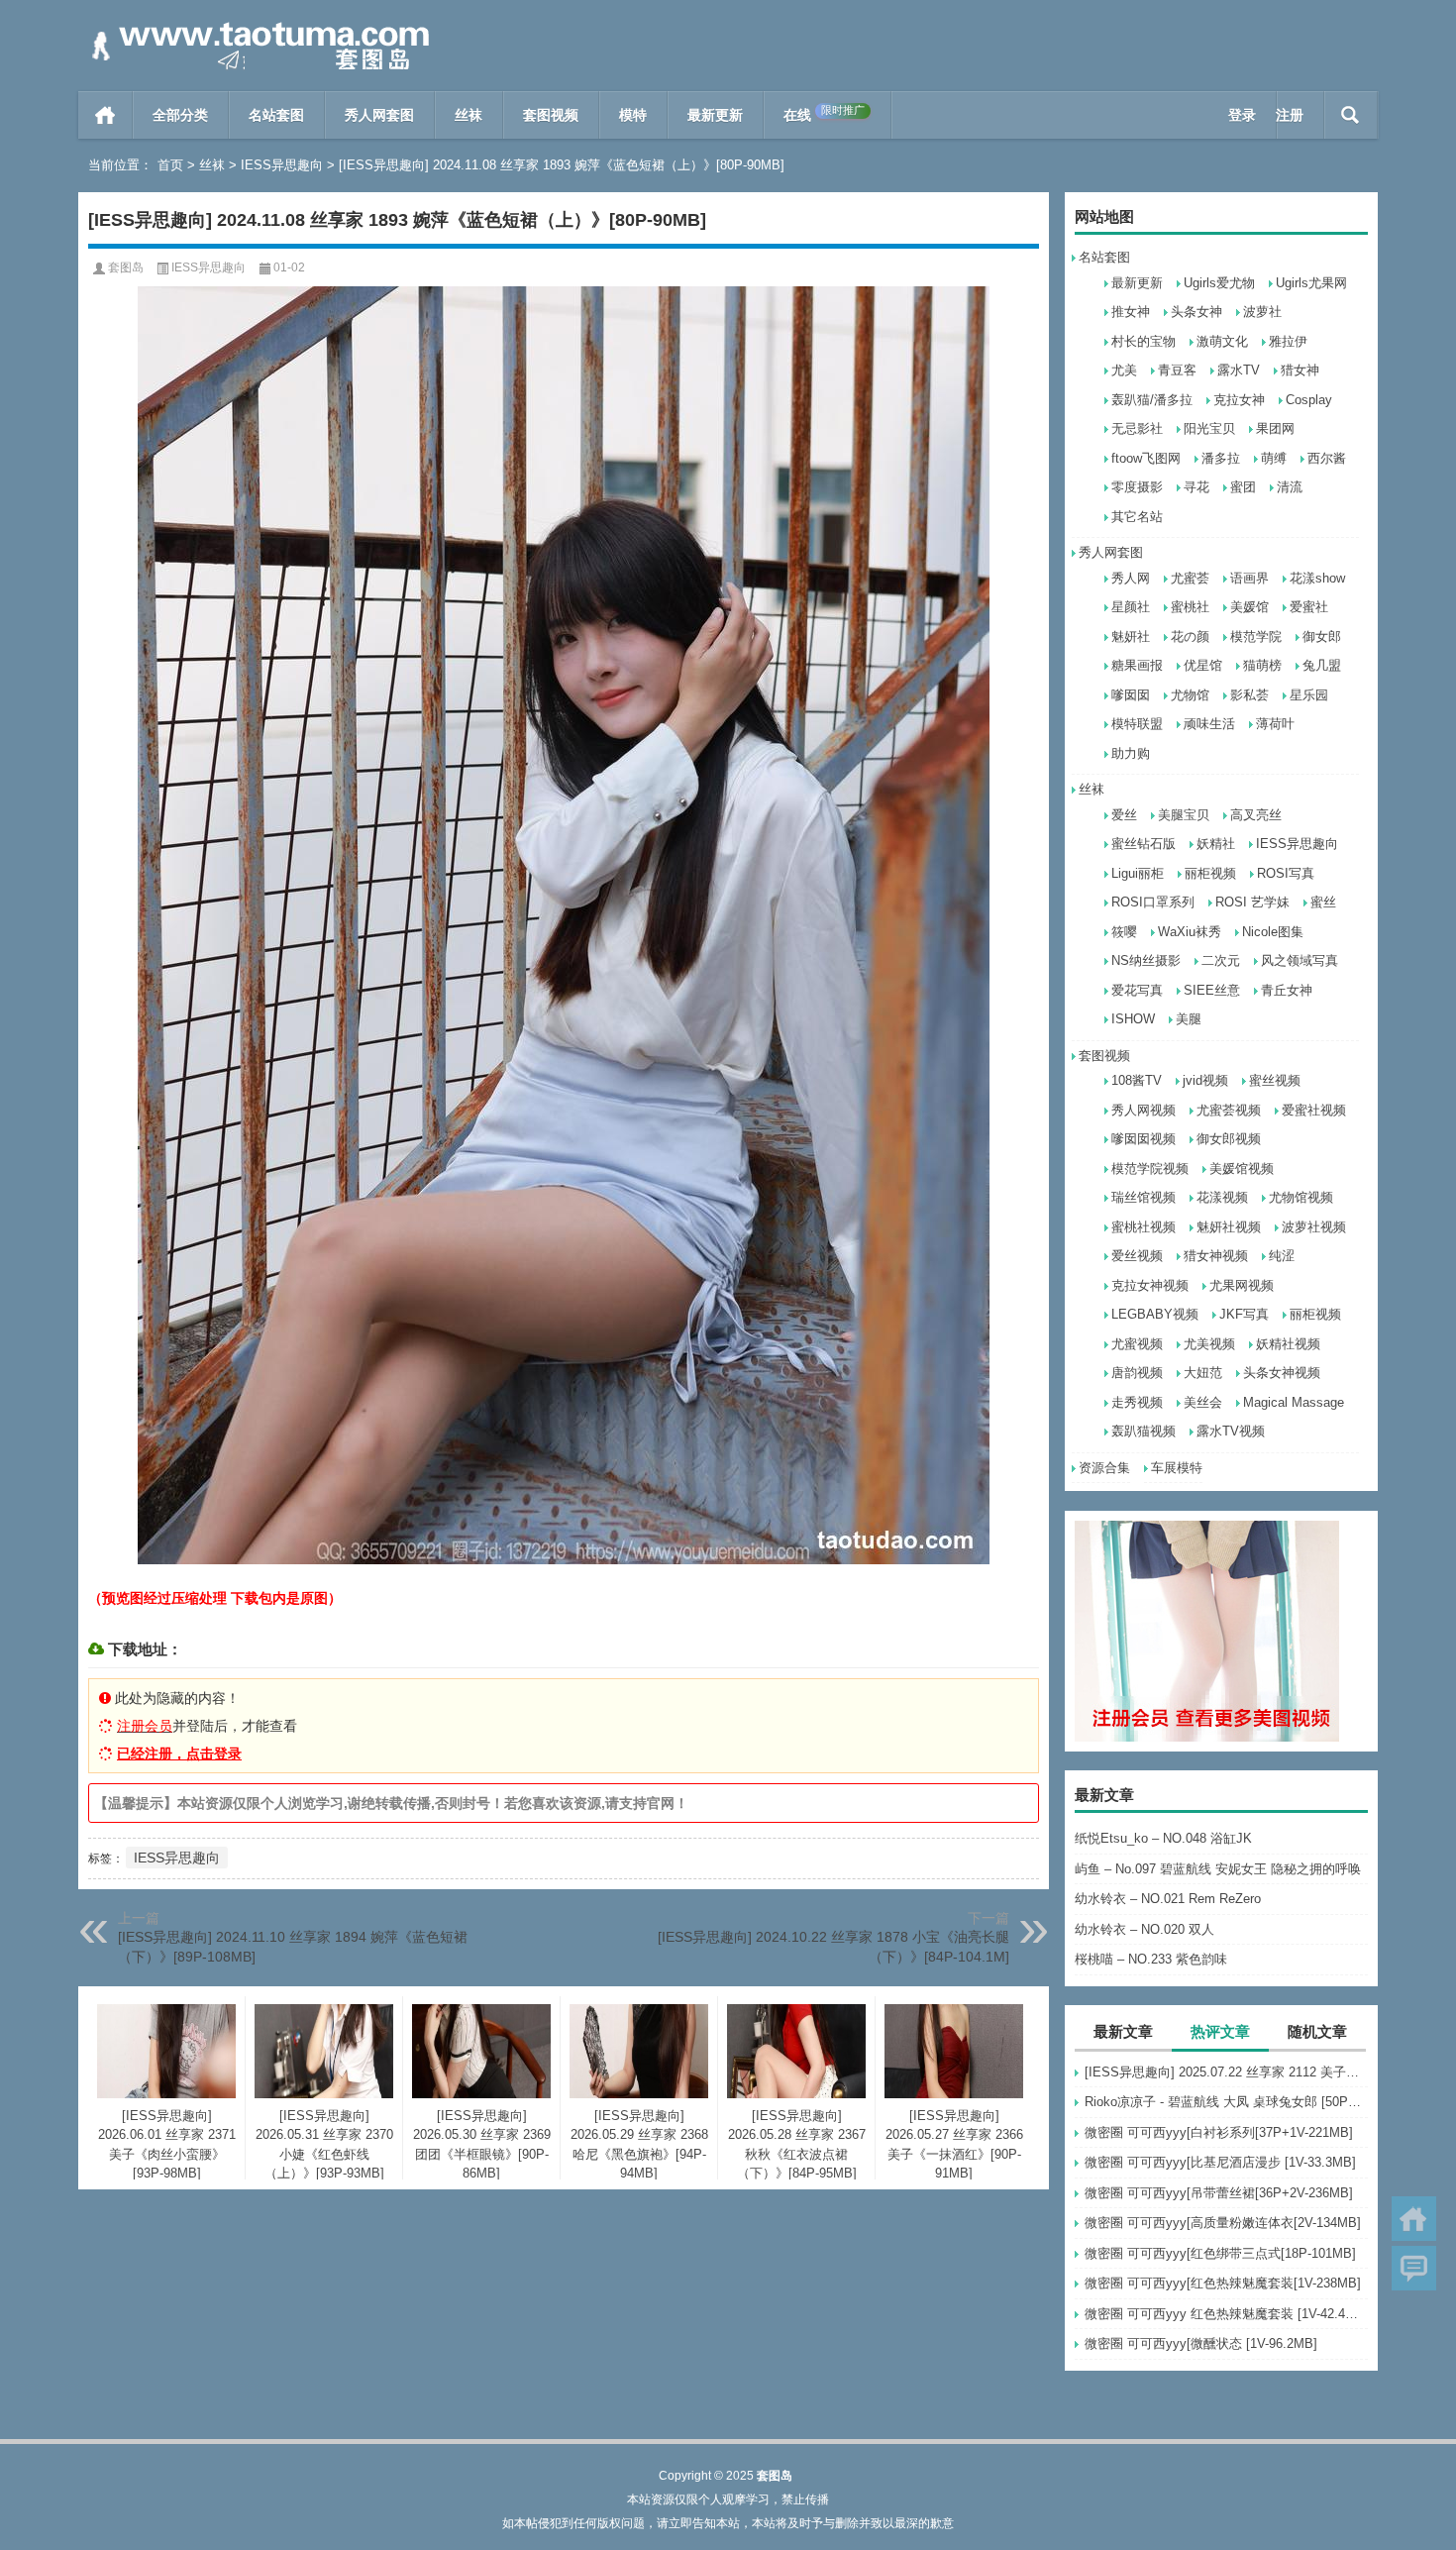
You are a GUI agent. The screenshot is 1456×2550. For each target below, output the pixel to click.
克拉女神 (1239, 400)
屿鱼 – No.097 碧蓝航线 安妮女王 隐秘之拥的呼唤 (1218, 1869)
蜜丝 (1323, 902)
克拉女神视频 (1150, 1285)
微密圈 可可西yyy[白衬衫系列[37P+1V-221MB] (1219, 2132)
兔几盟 (1322, 665)
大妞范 (1203, 1373)
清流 (1290, 487)
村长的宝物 (1144, 341)
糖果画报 (1137, 665)
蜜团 (1243, 487)
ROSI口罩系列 (1153, 902)
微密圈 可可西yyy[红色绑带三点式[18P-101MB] (1220, 2253)
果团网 (1275, 428)
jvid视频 (1205, 1080)
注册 (1290, 115)
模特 (633, 115)
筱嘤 (1124, 932)
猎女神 (1300, 370)
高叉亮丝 (1256, 815)
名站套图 (276, 115)
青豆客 (1177, 370)
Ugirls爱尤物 (1219, 283)
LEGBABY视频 (1155, 1314)
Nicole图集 (1273, 932)
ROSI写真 (1286, 873)
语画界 (1249, 578)
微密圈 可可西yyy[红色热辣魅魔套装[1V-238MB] (1223, 2283)
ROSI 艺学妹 (1252, 902)
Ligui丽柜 (1138, 873)
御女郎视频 (1229, 1139)
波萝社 (1262, 312)
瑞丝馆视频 (1144, 1197)
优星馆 (1203, 665)
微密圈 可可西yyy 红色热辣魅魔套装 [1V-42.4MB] (1226, 2314)
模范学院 (1256, 637)
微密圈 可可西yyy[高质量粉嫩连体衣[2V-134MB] (1223, 2223)
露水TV (1239, 370)
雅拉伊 (1288, 341)
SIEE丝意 (1212, 990)
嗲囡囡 (1131, 695)
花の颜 (1190, 637)
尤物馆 (1190, 695)
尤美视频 (1209, 1344)
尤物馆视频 (1301, 1197)
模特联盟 (1137, 724)
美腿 (1189, 1019)
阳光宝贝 (1209, 428)
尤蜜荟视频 (1229, 1110)
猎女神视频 (1216, 1256)
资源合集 (1104, 1468)
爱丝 (1124, 815)
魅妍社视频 (1229, 1227)
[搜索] (1351, 115)
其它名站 (1137, 517)
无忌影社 (1137, 428)
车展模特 (1177, 1468)
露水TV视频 (1231, 1431)
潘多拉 (1221, 458)
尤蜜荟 (1190, 578)
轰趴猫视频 (1144, 1431)
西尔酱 (1327, 458)
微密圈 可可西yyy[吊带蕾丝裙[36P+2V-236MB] (1219, 2193)
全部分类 (180, 115)
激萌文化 (1222, 341)
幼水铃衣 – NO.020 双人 (1144, 1929)
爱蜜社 (1309, 607)
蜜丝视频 (1275, 1080)
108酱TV (1137, 1080)
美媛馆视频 (1242, 1169)
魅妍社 (1131, 637)
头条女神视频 (1282, 1373)
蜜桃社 (1190, 607)
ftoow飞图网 (1146, 458)
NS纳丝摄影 (1146, 960)
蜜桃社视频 (1144, 1227)
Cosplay (1309, 400)
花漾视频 (1222, 1197)
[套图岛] (257, 26)
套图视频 (551, 115)
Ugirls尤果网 (1311, 283)
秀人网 (1131, 578)
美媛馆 (1249, 607)
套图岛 (126, 267)
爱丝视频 (1137, 1256)
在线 (824, 113)
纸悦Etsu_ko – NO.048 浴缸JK (1163, 1838)
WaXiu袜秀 (1190, 932)
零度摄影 (1137, 487)
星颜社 (1131, 607)
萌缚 (1274, 458)
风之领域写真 (1300, 960)
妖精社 (1216, 844)
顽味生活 (1209, 724)
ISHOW (1133, 1019)
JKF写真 (1244, 1314)
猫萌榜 (1262, 665)
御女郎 (1322, 637)
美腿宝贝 (1184, 815)
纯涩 (1282, 1256)
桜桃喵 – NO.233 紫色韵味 (1151, 1959)
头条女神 (1196, 312)
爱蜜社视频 (1314, 1110)
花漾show (1317, 578)
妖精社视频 (1288, 1344)
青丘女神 (1287, 990)
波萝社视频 (1314, 1227)
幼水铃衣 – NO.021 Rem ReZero (1168, 1899)
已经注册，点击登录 (179, 1753)
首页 (105, 115)
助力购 (1131, 753)
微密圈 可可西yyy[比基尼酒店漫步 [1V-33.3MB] (1220, 2162)
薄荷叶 (1275, 724)
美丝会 (1203, 1402)
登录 (1242, 115)
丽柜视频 (1210, 873)
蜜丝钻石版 (1144, 844)
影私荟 (1249, 695)
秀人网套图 (379, 115)
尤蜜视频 (1137, 1344)
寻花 (1196, 487)
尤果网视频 (1242, 1285)
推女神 (1131, 312)
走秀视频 (1137, 1402)
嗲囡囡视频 (1144, 1139)
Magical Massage (1294, 1402)
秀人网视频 (1144, 1110)
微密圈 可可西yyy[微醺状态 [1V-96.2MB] (1201, 2343)
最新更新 (715, 115)
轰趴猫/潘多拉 (1152, 400)
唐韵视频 (1137, 1373)
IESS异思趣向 (282, 165)
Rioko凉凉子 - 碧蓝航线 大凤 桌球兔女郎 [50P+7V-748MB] (1226, 2102)
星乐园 (1309, 695)
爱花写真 (1137, 990)
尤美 (1124, 370)
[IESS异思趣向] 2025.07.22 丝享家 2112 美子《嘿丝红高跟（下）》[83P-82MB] (1226, 2072)
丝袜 (468, 115)
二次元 (1221, 960)
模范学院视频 (1150, 1169)
